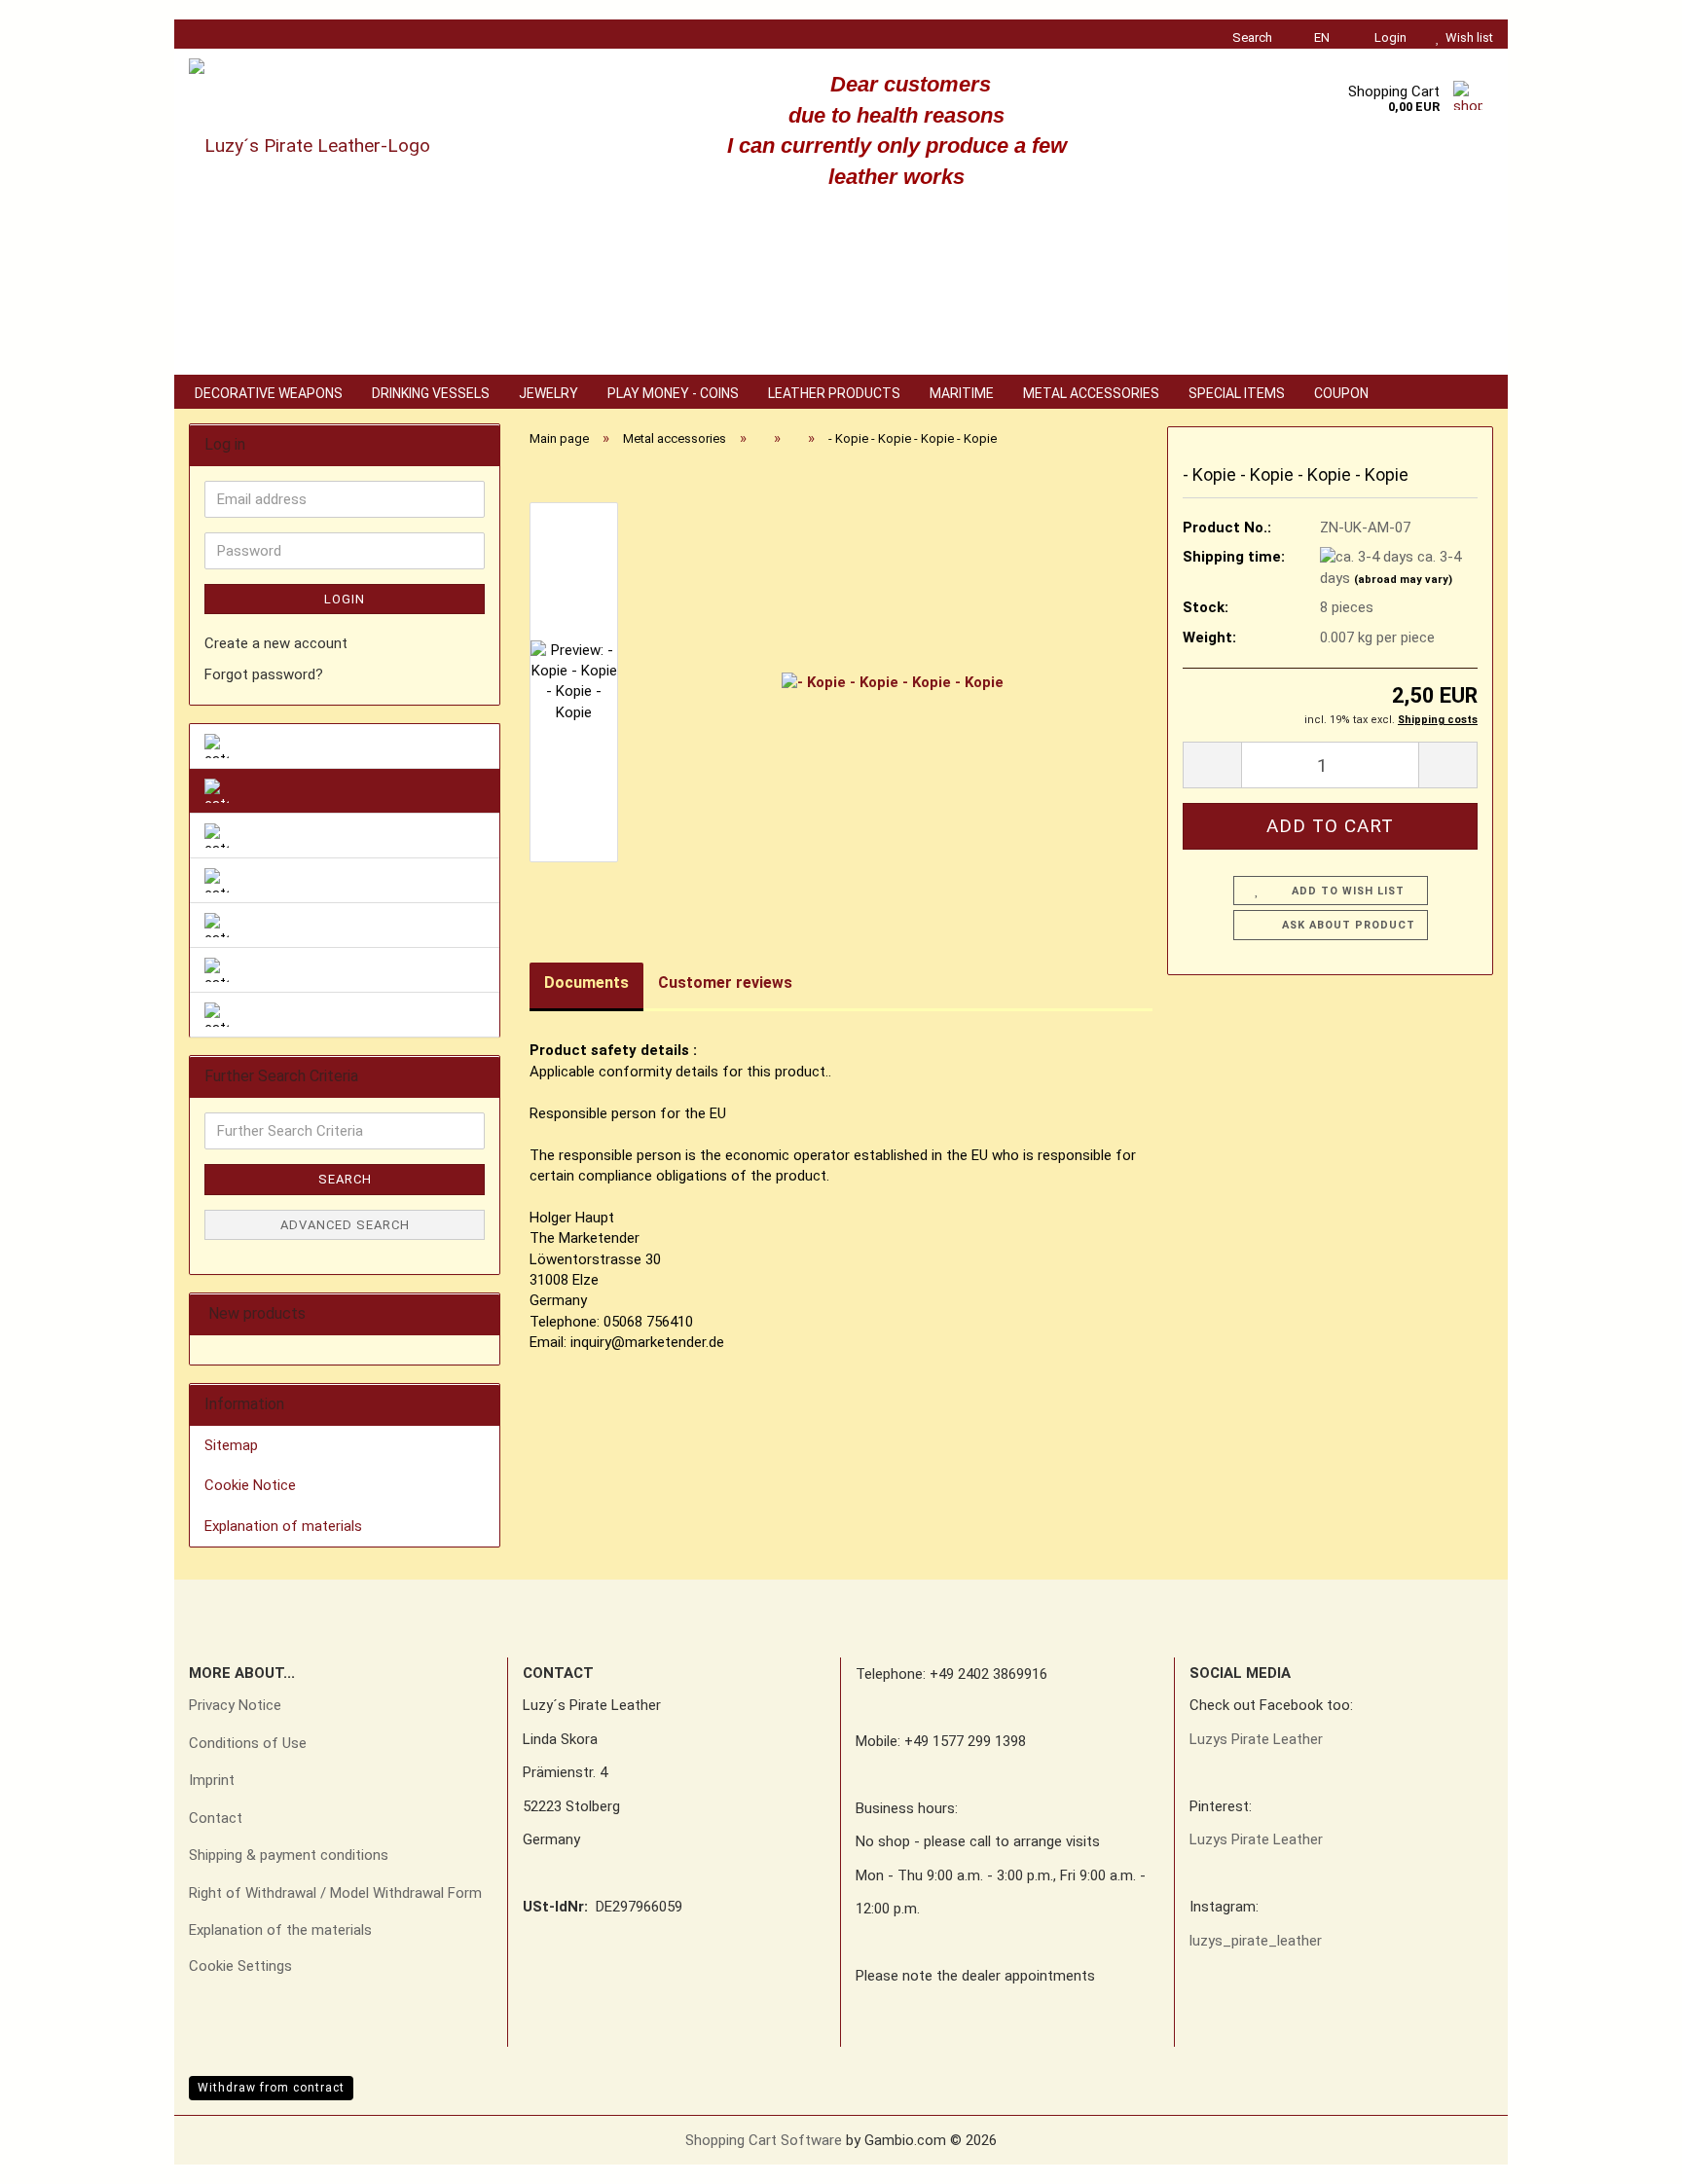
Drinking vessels (431, 393)
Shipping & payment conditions (289, 1855)
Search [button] (1251, 37)
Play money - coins (673, 393)
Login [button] (1388, 37)
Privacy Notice (235, 1705)
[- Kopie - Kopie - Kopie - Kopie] (893, 682)
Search (345, 1179)
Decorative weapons (269, 393)
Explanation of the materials (280, 1930)
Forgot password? (264, 674)
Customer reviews (725, 983)
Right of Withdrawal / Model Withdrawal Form (335, 1893)
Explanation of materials (283, 1526)
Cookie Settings (240, 1966)
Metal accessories (1091, 393)
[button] (1316, 34)
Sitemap (231, 1445)
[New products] (479, 1314)
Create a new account (276, 643)
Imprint (212, 1780)
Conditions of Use (248, 1743)
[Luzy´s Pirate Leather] (397, 146)
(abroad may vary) (1403, 580)
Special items (1237, 393)
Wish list (1466, 37)
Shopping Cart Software (764, 2140)
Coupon (1341, 393)
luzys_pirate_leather (1256, 1941)
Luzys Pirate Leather (1256, 1739)
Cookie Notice (250, 1485)
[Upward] (1628, 2155)
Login (345, 599)
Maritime (962, 393)
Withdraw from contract (271, 2088)
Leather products (834, 393)
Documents (586, 983)
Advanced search (345, 1225)
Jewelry (548, 393)
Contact (216, 1818)
